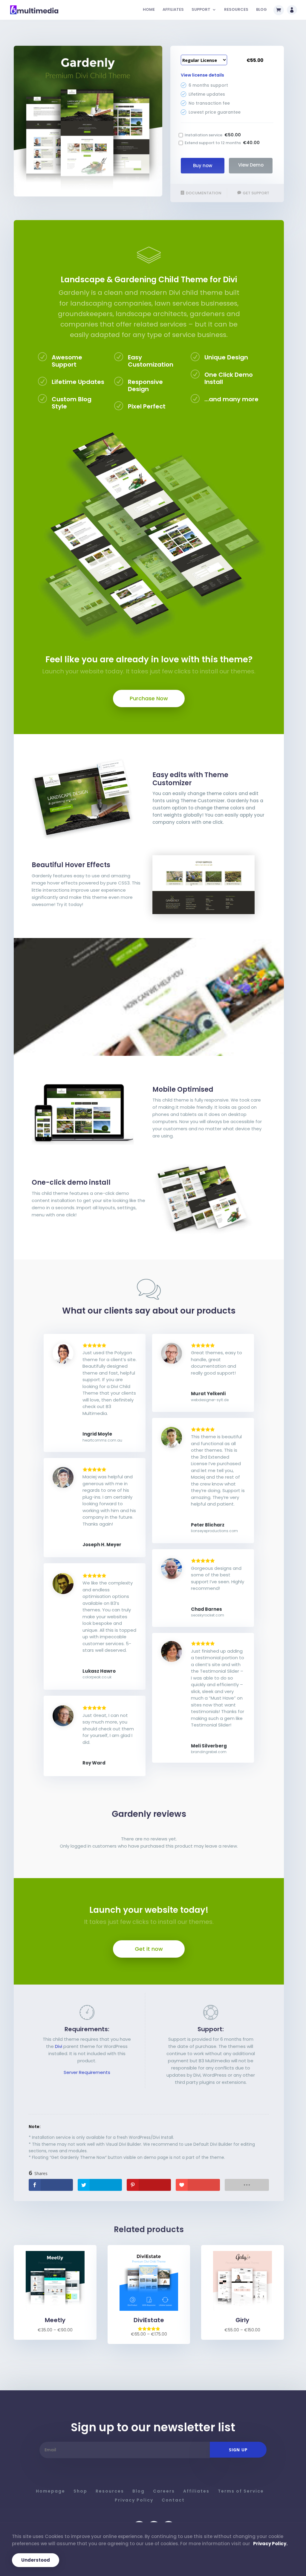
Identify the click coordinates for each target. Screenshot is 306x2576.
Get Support (256, 193)
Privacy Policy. (270, 2544)
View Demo (251, 165)
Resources (110, 2491)
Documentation (204, 193)
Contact (173, 2500)
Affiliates (196, 2491)
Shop (80, 2491)
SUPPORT (201, 10)
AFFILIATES (173, 10)
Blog (139, 2491)
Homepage (51, 2491)
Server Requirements (87, 2072)
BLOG (261, 10)
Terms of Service (241, 2491)
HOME (149, 10)
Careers (164, 2491)
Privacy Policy (134, 2500)
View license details (202, 75)
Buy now (203, 166)
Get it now (149, 1949)
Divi (59, 2046)
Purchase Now (149, 698)
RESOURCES (236, 10)
